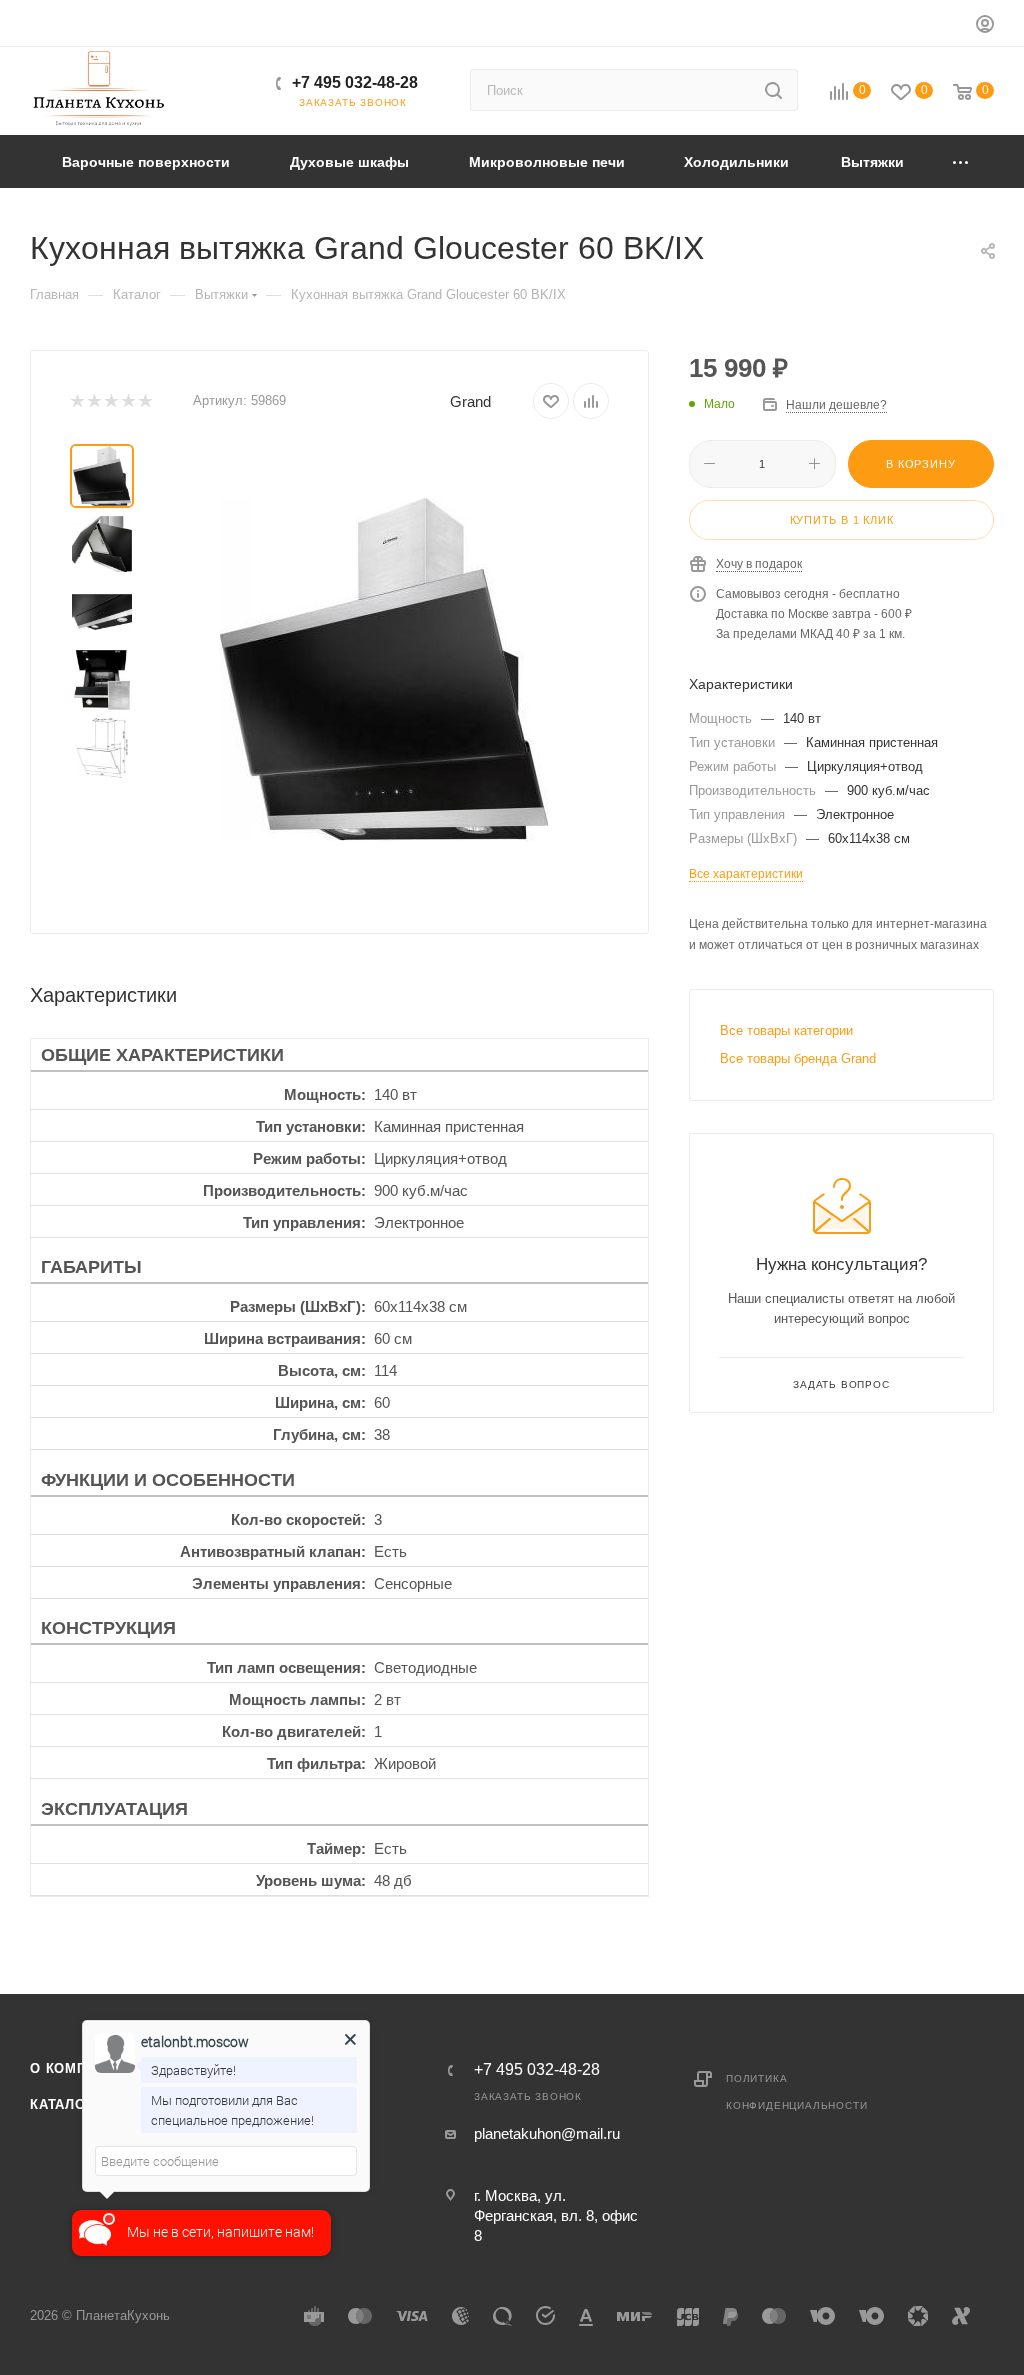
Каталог (62, 2104)
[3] (110, 401)
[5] (144, 401)
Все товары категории (786, 1030)
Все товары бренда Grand (798, 1058)
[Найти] (773, 90)
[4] (127, 401)
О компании (78, 2068)
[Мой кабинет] (985, 26)
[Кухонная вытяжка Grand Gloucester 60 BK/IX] (384, 669)
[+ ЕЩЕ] (961, 161)
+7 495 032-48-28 (355, 82)
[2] (93, 401)
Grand (470, 401)
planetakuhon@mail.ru (547, 2133)
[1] (76, 401)
